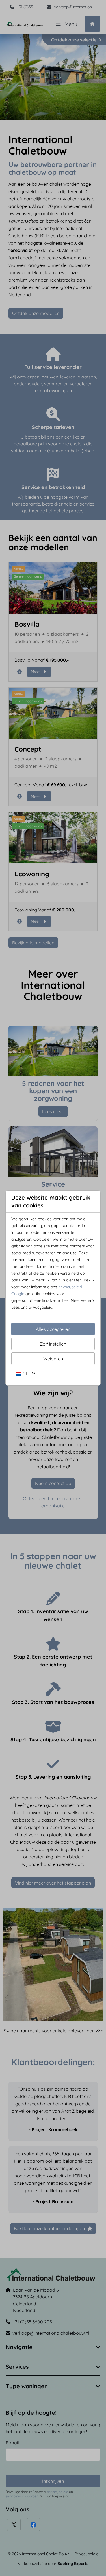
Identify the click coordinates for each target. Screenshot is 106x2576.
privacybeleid (70, 1287)
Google (18, 1294)
